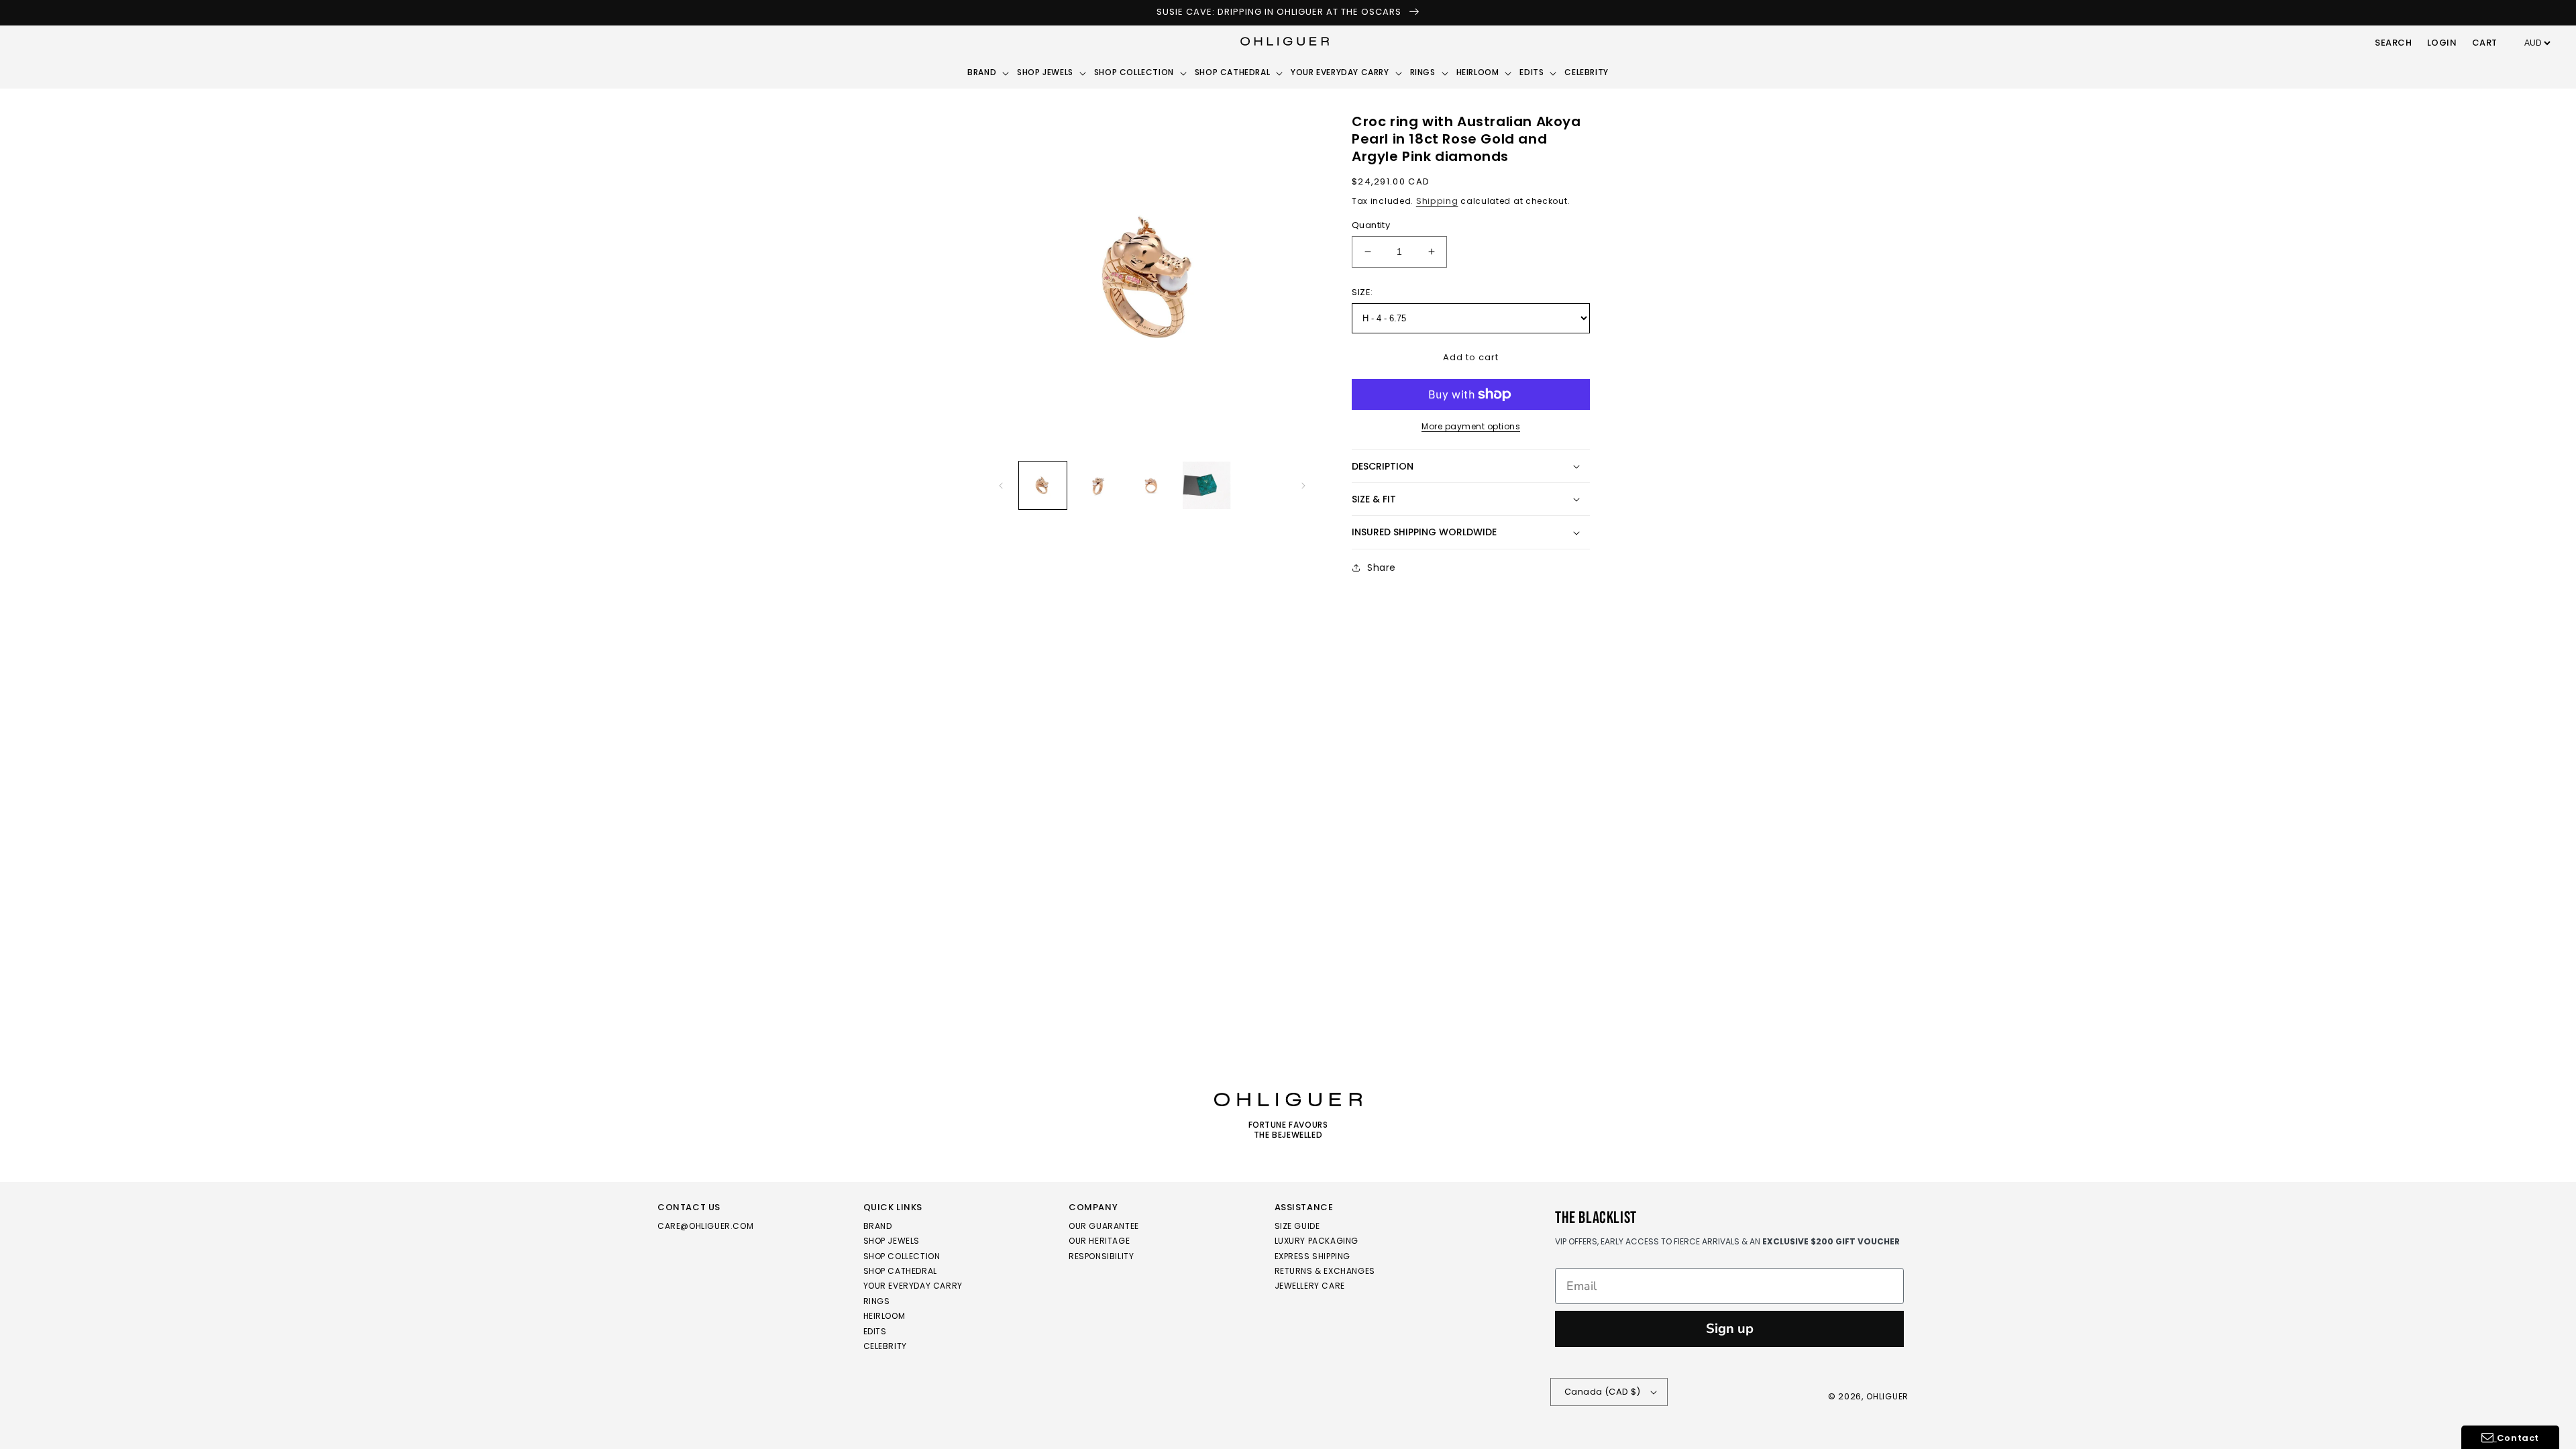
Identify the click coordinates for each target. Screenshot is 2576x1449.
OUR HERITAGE (1099, 1241)
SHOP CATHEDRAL (900, 1271)
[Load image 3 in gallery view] (1152, 485)
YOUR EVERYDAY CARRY (913, 1286)
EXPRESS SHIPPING (1313, 1256)
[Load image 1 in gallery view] (1043, 485)
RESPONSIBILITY (1101, 1256)
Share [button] (1382, 568)
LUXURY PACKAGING (1317, 1241)
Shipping (1437, 201)
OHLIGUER (1887, 1396)
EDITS (875, 1331)
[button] (2394, 44)
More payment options (1471, 426)
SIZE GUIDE (1297, 1227)
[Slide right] (1303, 486)
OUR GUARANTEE (1104, 1227)
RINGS (877, 1301)
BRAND (878, 1227)
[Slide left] (1001, 486)
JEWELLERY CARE (1310, 1286)
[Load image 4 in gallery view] (1206, 485)
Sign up (1730, 1329)
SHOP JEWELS (892, 1241)
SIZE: (1362, 292)
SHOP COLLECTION (902, 1256)
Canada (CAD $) (1603, 1392)
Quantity (1371, 225)
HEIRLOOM (884, 1316)
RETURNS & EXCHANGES (1325, 1271)
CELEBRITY (885, 1346)
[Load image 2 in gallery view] (1097, 485)
